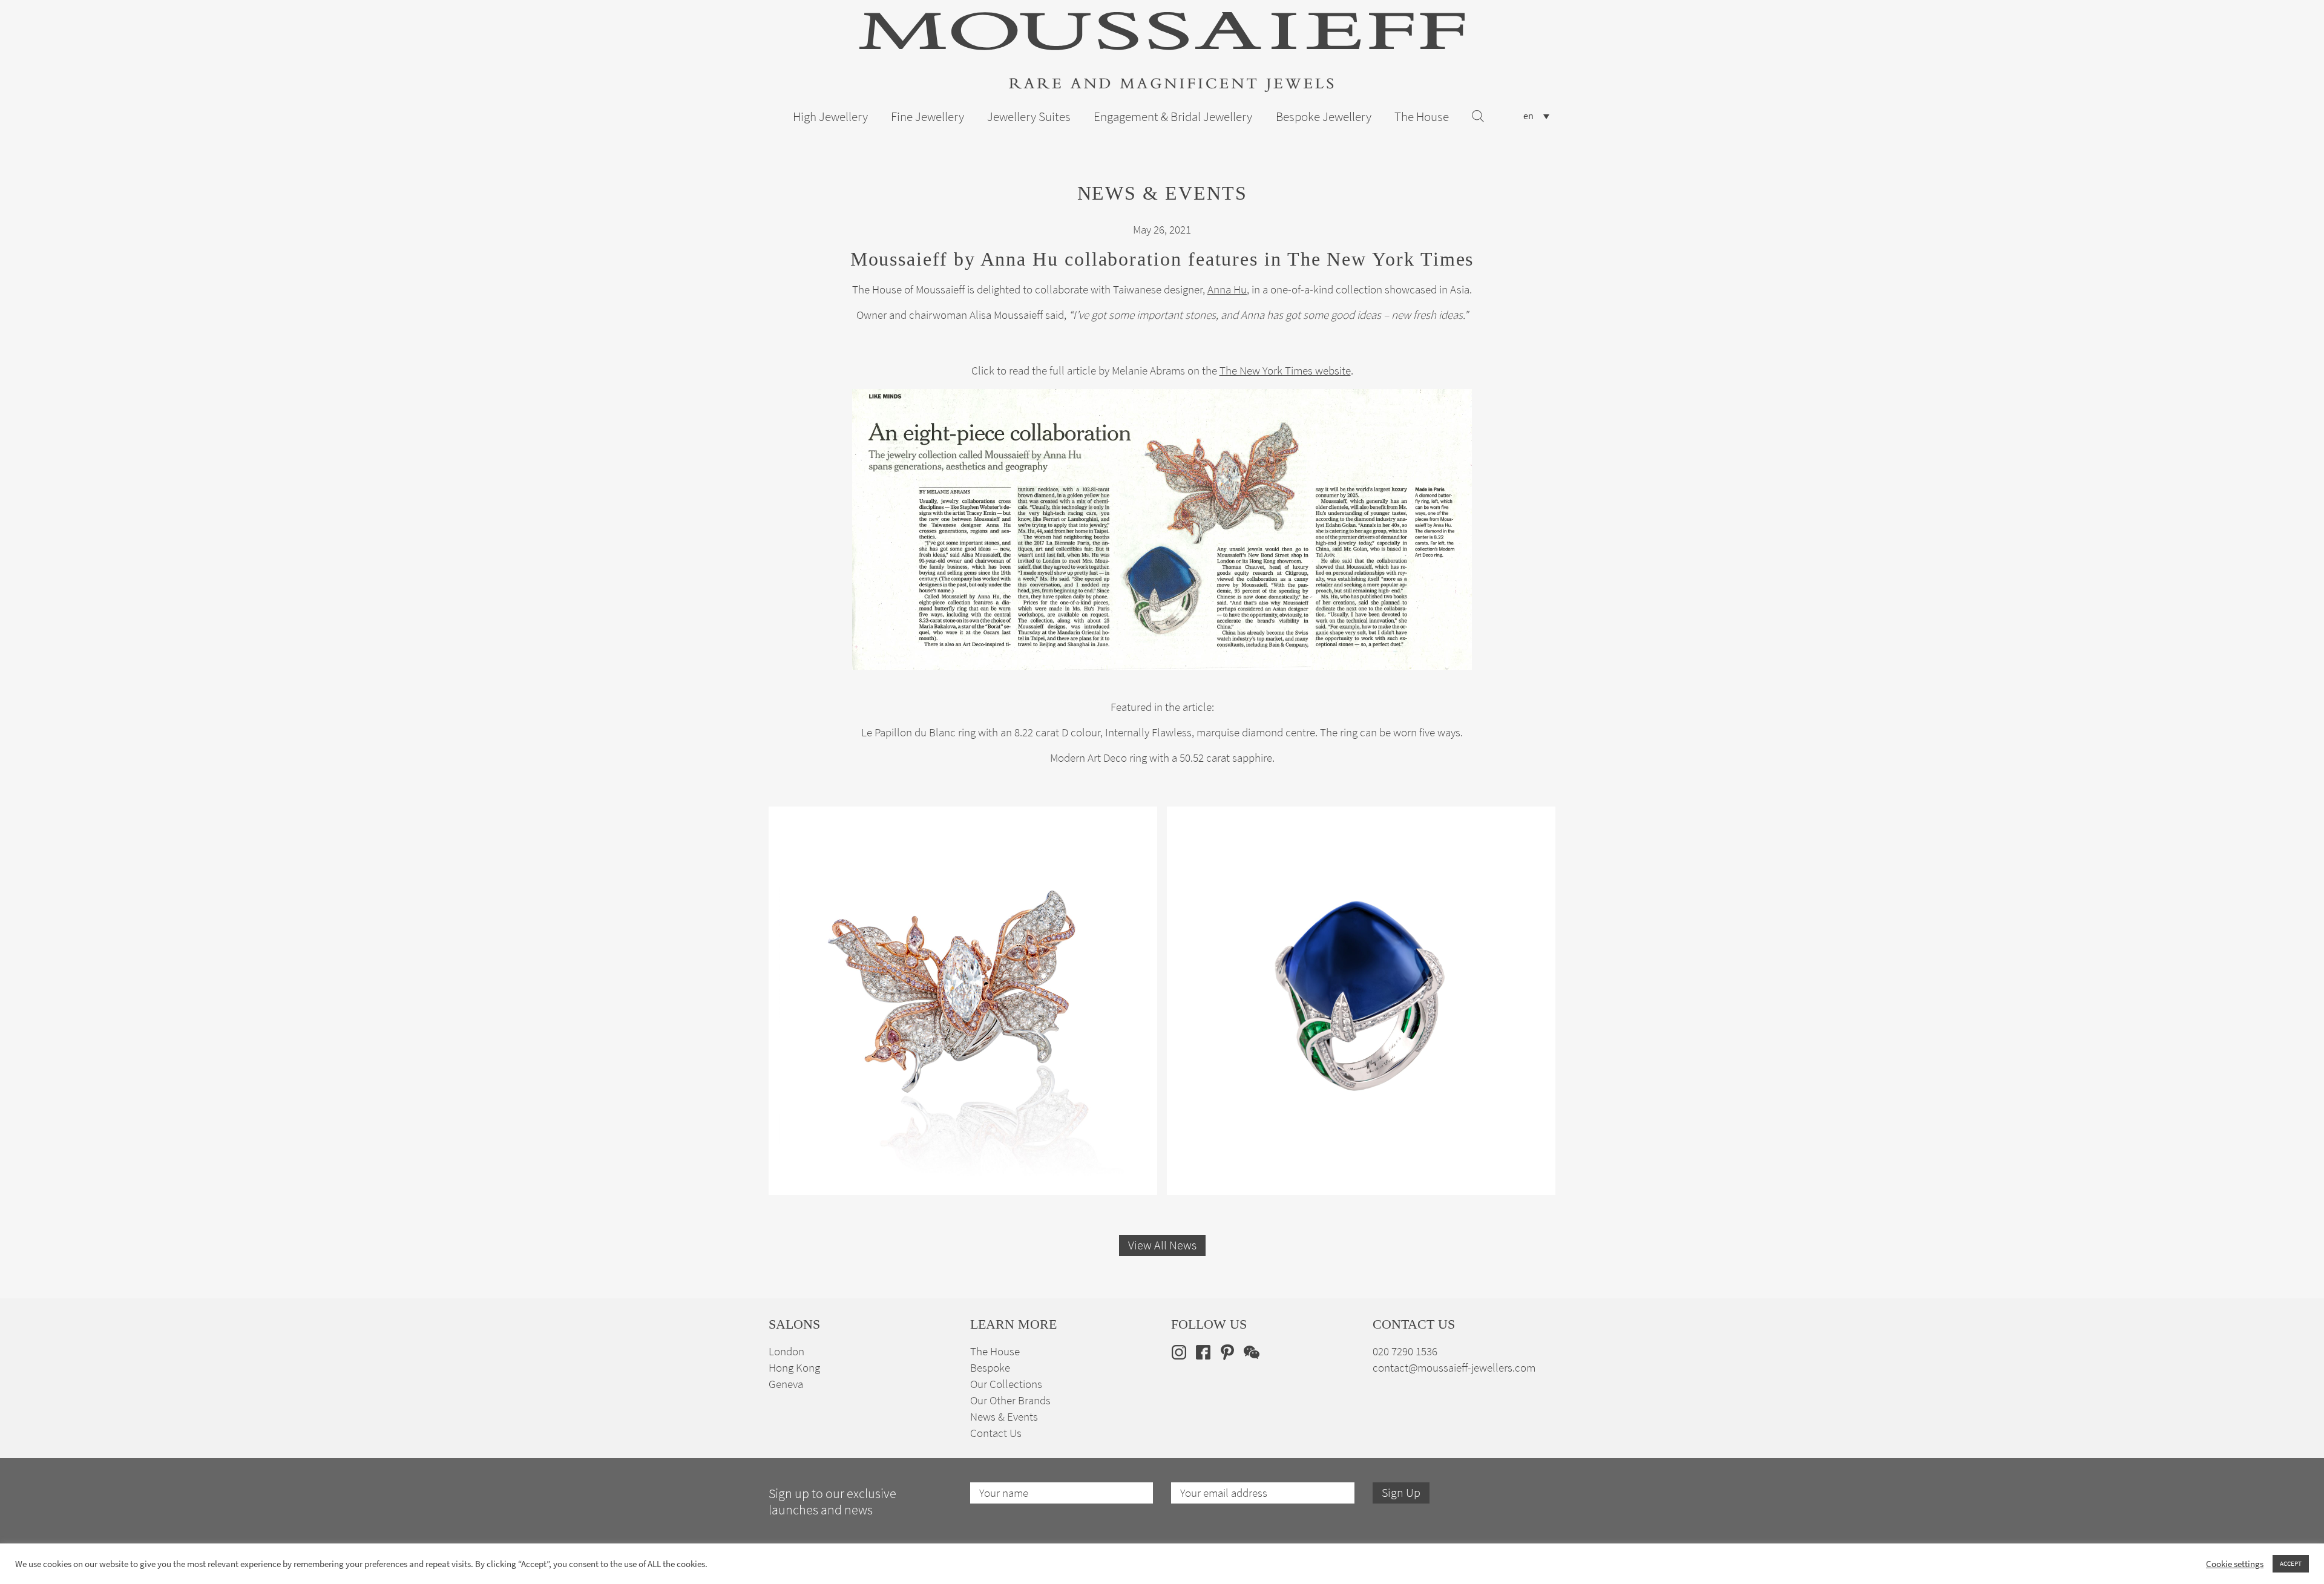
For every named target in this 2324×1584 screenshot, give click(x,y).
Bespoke (990, 1368)
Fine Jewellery (927, 117)
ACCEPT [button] (2291, 1563)
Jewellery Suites (1029, 117)
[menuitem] (1536, 116)
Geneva (786, 1384)
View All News (1162, 1245)
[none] (1536, 116)
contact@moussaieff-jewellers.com (1454, 1368)
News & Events (1004, 1417)
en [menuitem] (1528, 116)
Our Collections (1006, 1384)
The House (1422, 117)
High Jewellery (830, 117)
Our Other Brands (1010, 1400)
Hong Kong (794, 1368)
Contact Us (996, 1433)
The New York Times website (1285, 371)
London (786, 1351)
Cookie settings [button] (2235, 1564)
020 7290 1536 (1405, 1351)
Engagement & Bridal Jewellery (1173, 117)
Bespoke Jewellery (1324, 117)
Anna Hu (1227, 290)
